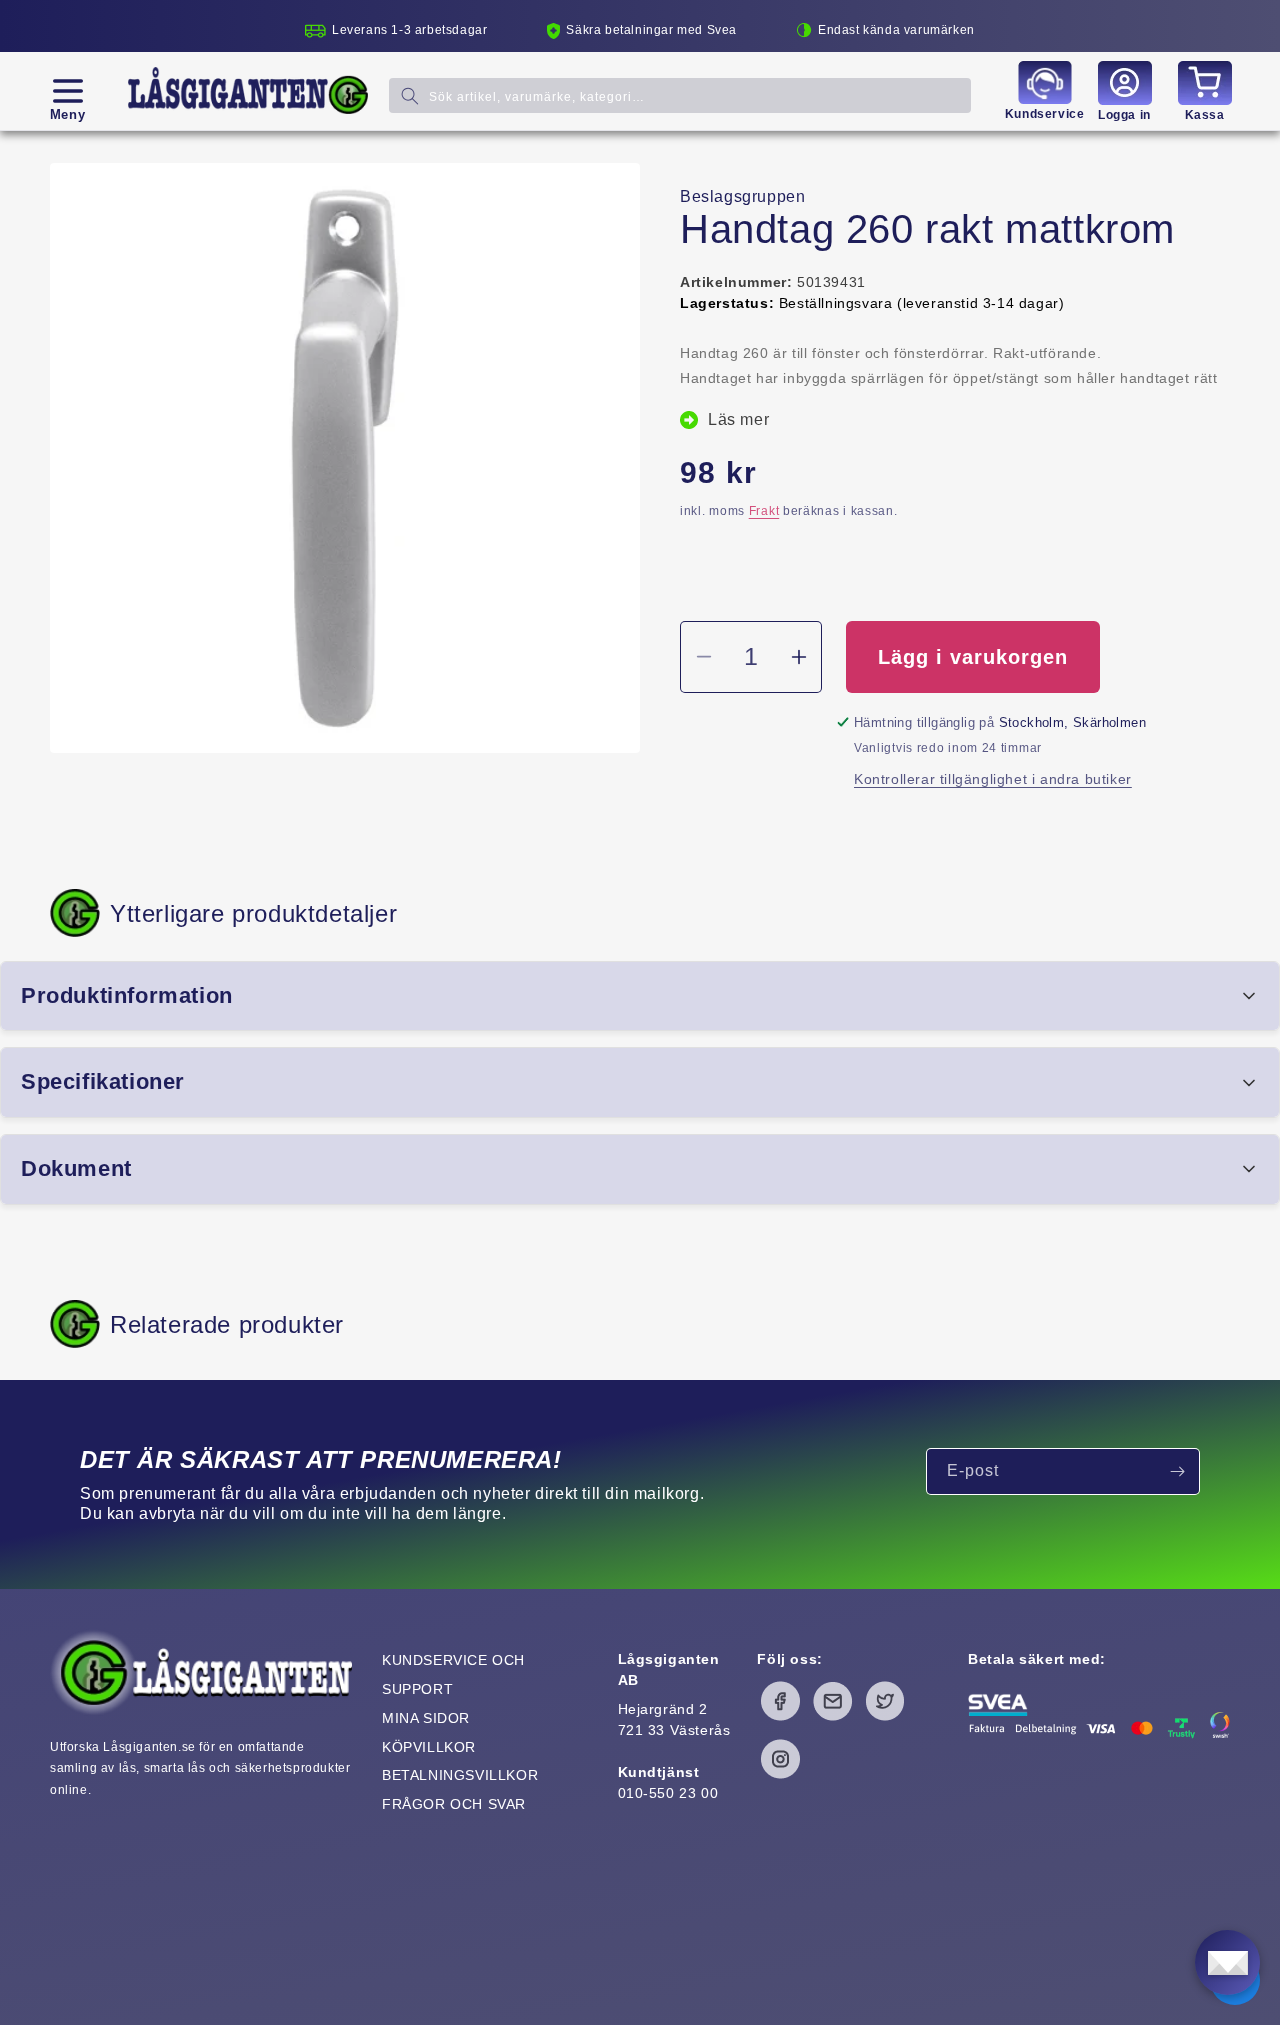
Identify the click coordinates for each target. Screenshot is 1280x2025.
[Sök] (410, 95)
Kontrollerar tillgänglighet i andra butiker (993, 779)
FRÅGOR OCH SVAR (454, 1804)
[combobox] (680, 95)
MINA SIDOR (426, 1718)
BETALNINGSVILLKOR (460, 1775)
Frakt (764, 511)
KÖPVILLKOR (429, 1747)
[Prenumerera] (1177, 1471)
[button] (67, 91)
